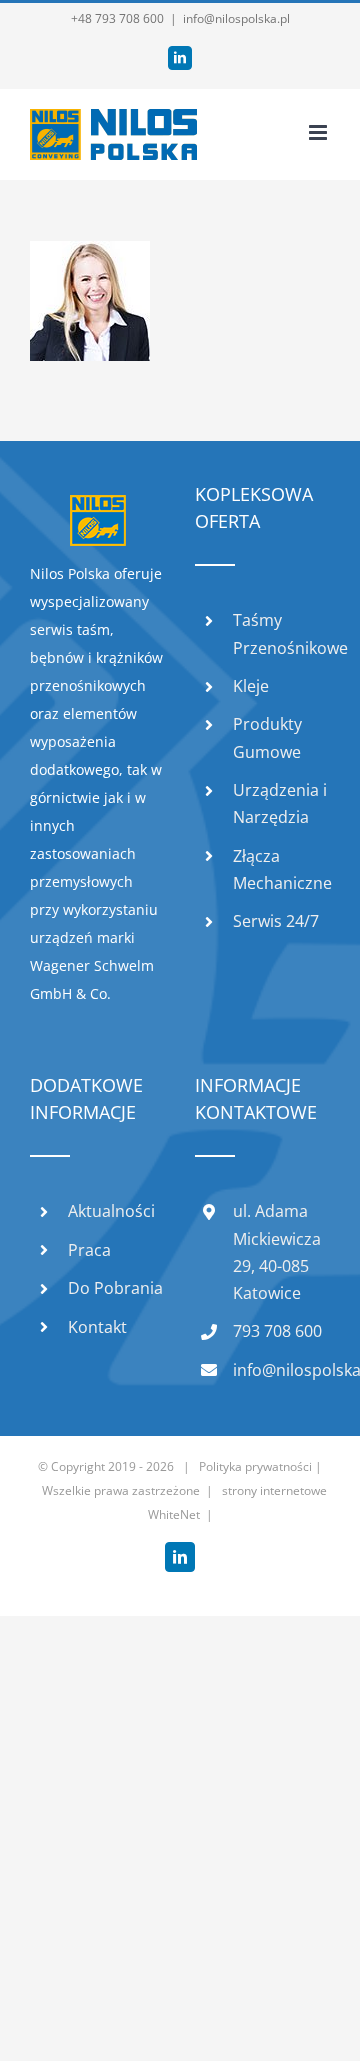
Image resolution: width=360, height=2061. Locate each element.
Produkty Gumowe (267, 737)
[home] (98, 508)
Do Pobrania (115, 1288)
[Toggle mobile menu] (319, 132)
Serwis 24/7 (276, 921)
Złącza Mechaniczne (281, 869)
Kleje (251, 686)
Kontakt (97, 1327)
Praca (89, 1250)
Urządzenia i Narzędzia (280, 803)
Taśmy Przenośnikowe (281, 633)
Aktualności (111, 1211)
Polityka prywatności (255, 1466)
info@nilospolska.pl (236, 18)
